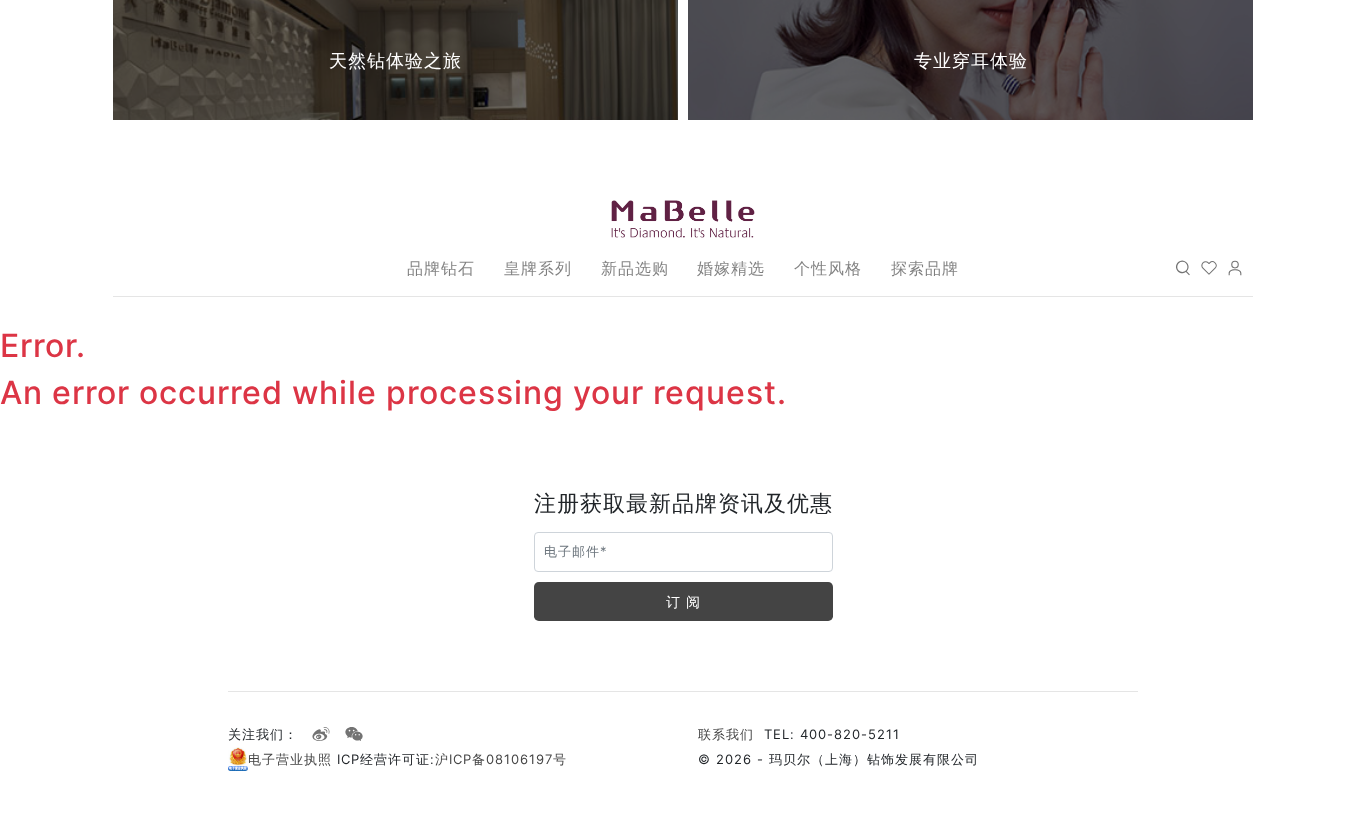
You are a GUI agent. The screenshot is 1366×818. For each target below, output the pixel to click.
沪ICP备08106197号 (501, 759)
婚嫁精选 (731, 268)
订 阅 (683, 601)
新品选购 (635, 268)
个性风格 (828, 268)
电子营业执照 (292, 759)
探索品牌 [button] (925, 268)
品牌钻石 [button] (441, 268)
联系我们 (726, 734)
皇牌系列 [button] (538, 268)
